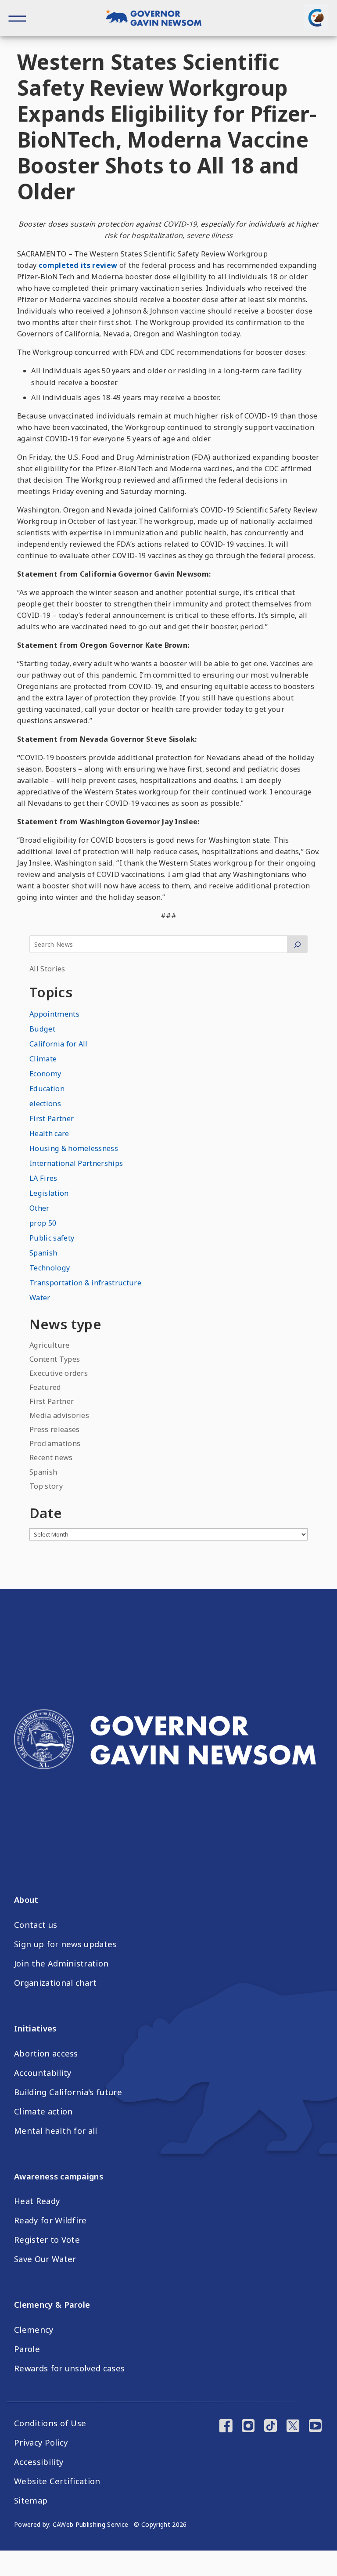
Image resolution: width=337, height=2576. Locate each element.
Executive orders (59, 1373)
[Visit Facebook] (226, 2427)
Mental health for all (56, 2131)
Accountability (43, 2073)
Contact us (36, 1925)
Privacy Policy (41, 2443)
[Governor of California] (159, 19)
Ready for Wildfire (50, 2220)
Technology (50, 1268)
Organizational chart (55, 1983)
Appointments (54, 1014)
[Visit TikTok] (271, 2427)
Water (40, 1298)
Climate (43, 1059)
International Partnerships (76, 1163)
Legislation (49, 1193)
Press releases (54, 1429)
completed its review (78, 265)
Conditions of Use (50, 2423)
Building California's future (68, 2092)
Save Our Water (45, 2259)
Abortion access (46, 2053)
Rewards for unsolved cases (69, 2368)
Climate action (43, 2111)
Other (39, 1208)
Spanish (43, 1253)
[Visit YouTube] (315, 2427)
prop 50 (43, 1223)
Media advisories (59, 1415)
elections (45, 1104)
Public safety (52, 1238)
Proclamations (55, 1443)
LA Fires (43, 1178)
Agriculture (50, 1345)
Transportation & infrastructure (85, 1283)
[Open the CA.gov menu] (316, 18)
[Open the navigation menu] (18, 18)
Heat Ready (37, 2201)
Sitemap (31, 2500)
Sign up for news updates (65, 1944)
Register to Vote (47, 2240)
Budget (42, 1029)
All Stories (47, 969)
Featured (45, 1387)
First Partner (52, 1118)
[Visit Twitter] (293, 2427)
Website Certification (57, 2481)
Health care (49, 1133)
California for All (59, 1044)
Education (47, 1089)
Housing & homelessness (74, 1148)
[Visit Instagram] (248, 2427)
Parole (27, 2349)
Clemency (34, 2330)
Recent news (51, 1458)
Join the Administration (61, 1963)
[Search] (297, 944)
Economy (45, 1074)
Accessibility (39, 2462)
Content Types (55, 1359)
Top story (46, 1486)
